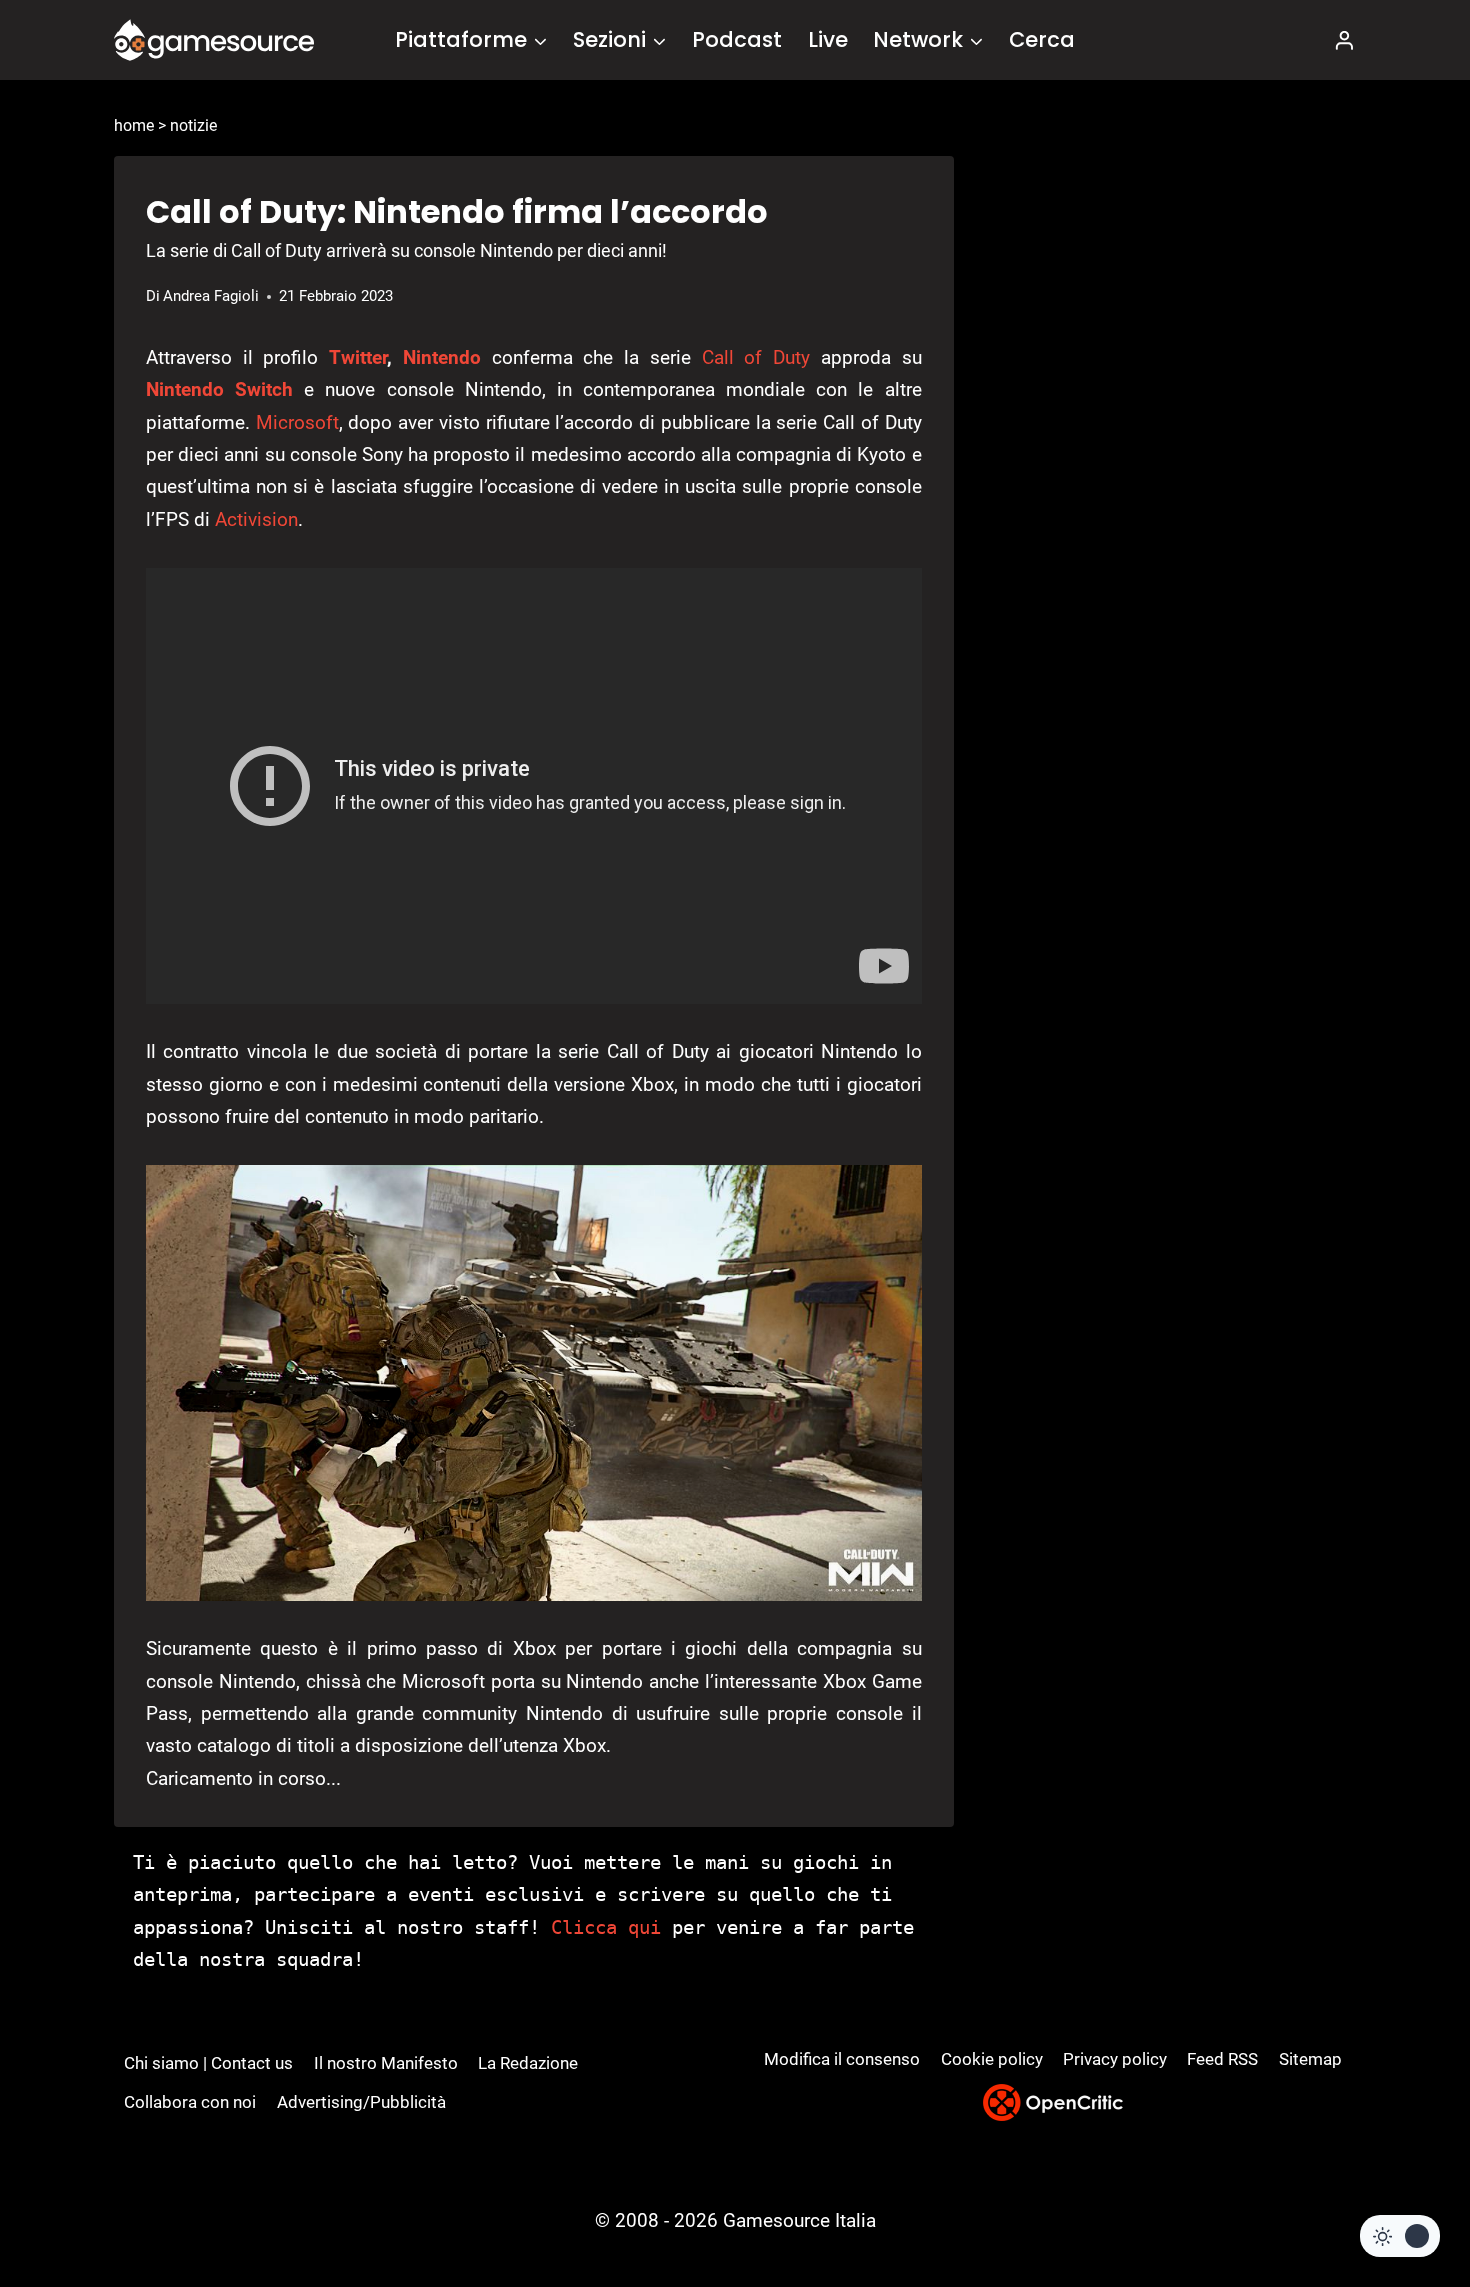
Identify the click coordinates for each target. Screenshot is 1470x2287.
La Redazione (528, 2063)
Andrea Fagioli (211, 296)
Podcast (737, 39)
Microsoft (297, 422)
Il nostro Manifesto (386, 2063)
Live (828, 39)
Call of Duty (756, 357)
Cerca (1042, 39)
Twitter (358, 357)
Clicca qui (606, 1927)
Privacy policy (1115, 2059)
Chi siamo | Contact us (208, 2063)
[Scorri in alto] (1401, 2197)
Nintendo (442, 357)
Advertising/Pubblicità (361, 2102)
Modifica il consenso (842, 2059)
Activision (256, 519)
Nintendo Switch (219, 389)
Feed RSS (1222, 2059)
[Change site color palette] (1400, 2236)
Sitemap (1310, 2059)
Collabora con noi (190, 2102)
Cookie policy (992, 2059)
